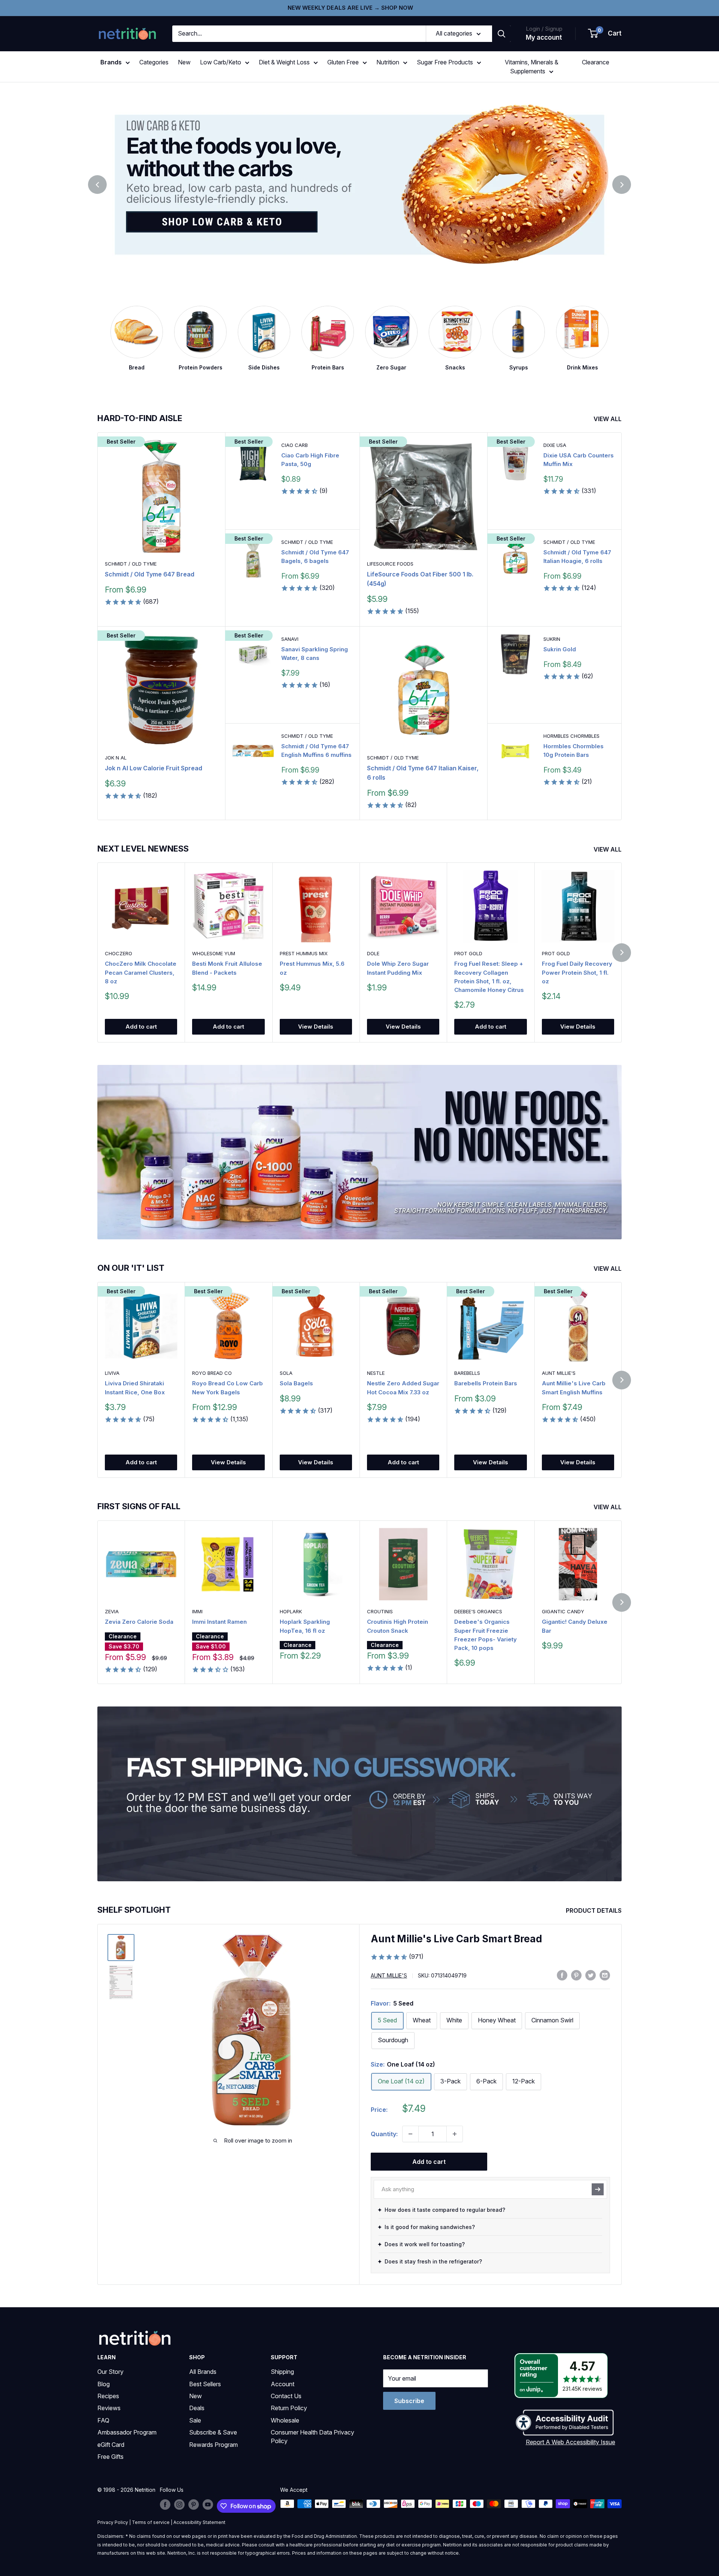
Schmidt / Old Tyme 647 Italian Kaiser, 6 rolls (423, 773)
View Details (316, 1027)
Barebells (467, 1373)
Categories (154, 62)
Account (283, 2384)
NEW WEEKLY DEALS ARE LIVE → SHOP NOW (350, 8)
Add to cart (141, 1027)
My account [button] (544, 37)
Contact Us (286, 2396)
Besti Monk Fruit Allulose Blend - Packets (227, 968)
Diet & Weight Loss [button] (284, 62)
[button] (605, 34)
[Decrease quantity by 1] (410, 2134)
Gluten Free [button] (343, 62)
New (184, 62)
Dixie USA (555, 445)
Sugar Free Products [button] (445, 62)
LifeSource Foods (390, 564)
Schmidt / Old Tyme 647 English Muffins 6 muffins (316, 750)
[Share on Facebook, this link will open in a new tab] (562, 1975)
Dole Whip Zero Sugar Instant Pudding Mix (398, 968)
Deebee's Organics (478, 1611)
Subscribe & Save (213, 2432)
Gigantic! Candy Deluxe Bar (575, 1626)
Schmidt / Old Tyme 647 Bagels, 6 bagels (315, 557)
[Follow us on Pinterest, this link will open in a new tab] (194, 2505)
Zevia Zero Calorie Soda (139, 1622)
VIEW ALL (608, 419)
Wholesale (285, 2420)
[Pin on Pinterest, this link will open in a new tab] (576, 1975)
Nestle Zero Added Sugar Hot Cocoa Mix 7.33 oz (403, 1388)
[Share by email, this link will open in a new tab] (605, 1975)
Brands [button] (111, 62)
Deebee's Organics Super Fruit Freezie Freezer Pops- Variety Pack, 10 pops (486, 1635)
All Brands (203, 2372)
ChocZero (119, 954)
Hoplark (291, 1611)
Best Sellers (205, 2384)
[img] (121, 1948)
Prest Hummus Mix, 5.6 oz (312, 968)
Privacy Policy (113, 2522)
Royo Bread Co (212, 1373)
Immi (197, 1611)
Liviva (112, 1373)
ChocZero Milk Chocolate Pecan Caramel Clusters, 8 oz (141, 973)
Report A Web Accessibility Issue (571, 2442)
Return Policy (289, 2408)
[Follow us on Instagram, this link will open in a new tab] (179, 2505)
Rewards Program (213, 2445)
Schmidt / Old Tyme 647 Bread (150, 574)
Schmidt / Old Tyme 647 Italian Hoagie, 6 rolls (577, 557)
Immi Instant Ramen (219, 1622)
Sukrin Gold (560, 649)
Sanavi (290, 639)
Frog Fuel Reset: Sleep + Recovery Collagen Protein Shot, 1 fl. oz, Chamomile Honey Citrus (489, 977)
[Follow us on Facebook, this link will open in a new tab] (165, 2505)
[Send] (598, 2189)
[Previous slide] (97, 185)
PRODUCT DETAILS (594, 1910)
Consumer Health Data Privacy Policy (313, 2436)
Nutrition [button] (388, 62)
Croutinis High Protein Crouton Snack (398, 1626)
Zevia (112, 1611)
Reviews (109, 2408)
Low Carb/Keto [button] (221, 62)
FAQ (103, 2420)
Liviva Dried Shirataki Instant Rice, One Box (135, 1388)
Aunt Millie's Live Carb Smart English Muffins (574, 1388)
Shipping (282, 2372)
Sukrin (552, 639)
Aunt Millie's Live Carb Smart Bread (456, 1939)
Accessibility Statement (199, 2522)
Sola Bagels (296, 1384)
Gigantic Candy (563, 1611)
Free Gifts (110, 2457)
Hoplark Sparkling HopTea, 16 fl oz (305, 1626)
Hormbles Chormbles (571, 736)
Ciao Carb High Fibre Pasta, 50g (310, 460)
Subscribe (409, 2401)
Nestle (376, 1373)
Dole (373, 954)
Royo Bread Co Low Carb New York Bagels (227, 1388)
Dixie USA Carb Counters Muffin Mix (579, 460)
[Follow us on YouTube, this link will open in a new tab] (208, 2505)
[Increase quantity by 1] (455, 2134)
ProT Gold (468, 954)
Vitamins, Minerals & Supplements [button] (532, 67)
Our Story (110, 2372)
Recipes (108, 2396)
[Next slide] (622, 185)
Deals (197, 2408)
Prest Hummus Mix (304, 954)
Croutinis (380, 1611)
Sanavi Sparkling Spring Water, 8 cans (315, 654)
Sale (195, 2420)
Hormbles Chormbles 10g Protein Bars (574, 750)
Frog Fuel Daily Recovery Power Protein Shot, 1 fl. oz (577, 973)
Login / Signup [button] (544, 29)
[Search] (501, 34)
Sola (286, 1373)
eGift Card (111, 2445)
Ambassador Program (127, 2432)
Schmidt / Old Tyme (131, 564)
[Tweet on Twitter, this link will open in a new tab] (591, 1975)
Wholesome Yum (214, 954)
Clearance (596, 62)
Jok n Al (116, 758)
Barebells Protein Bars (486, 1384)
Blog (104, 2384)
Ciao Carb (295, 445)
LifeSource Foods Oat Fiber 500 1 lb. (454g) (420, 579)
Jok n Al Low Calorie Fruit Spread (154, 768)
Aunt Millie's (559, 1373)
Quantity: (384, 2134)
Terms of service (151, 2522)
